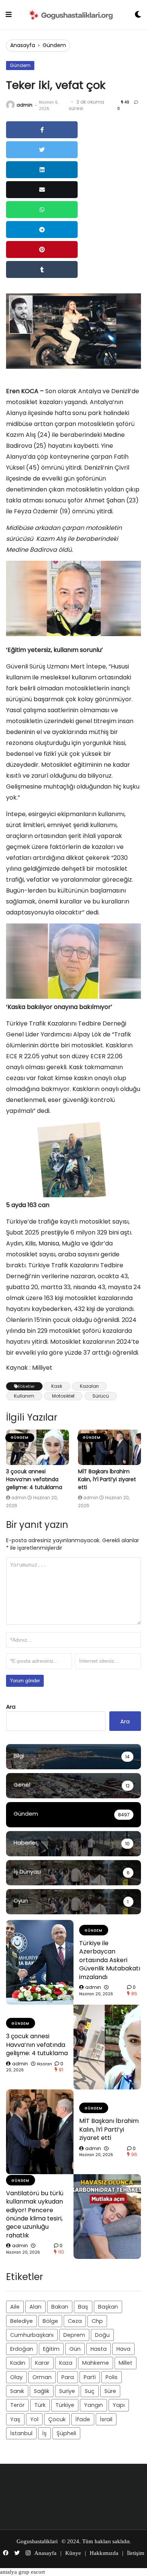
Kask (57, 1386)
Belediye (21, 2321)
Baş (83, 2307)
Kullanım (24, 1396)
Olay (16, 2377)
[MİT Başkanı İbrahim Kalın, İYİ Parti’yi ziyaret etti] (109, 1447)
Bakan (60, 2307)
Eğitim (51, 2349)
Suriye (67, 2391)
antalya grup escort (22, 2572)
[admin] (10, 105)
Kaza (66, 2363)
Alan (35, 2307)
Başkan (108, 2307)
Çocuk (57, 2419)
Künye (73, 2553)
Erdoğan (22, 2349)
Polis (112, 2377)
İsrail (106, 2419)
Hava (123, 2349)
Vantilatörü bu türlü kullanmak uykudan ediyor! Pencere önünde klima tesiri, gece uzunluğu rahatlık (35, 2214)
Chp (97, 2321)
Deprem (74, 2335)
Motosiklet (63, 1396)
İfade (83, 2419)
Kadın (18, 2363)
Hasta (99, 2349)
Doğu (102, 2335)
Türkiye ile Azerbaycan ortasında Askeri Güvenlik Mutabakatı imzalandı (110, 1960)
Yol (34, 2419)
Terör (17, 2405)
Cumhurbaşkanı (32, 2335)
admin (24, 105)
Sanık (17, 2391)
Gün (75, 2349)
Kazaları (89, 1386)
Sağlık (42, 2391)
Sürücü (101, 1396)
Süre (110, 2391)
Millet (126, 2363)
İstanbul (21, 2433)
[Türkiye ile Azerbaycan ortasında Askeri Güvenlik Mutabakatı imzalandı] (40, 1962)
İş (44, 2433)
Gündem (54, 45)
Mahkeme (96, 2363)
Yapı (119, 2405)
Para (68, 2377)
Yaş (15, 2419)
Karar (42, 2363)
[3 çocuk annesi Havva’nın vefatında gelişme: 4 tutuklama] (38, 1447)
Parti (90, 2377)
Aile (15, 2307)
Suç (90, 2391)
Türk (40, 2405)
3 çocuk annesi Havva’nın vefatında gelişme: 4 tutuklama (34, 1479)
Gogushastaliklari (37, 2541)
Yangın (93, 2405)
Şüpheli (66, 2433)
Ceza (75, 2321)
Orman (42, 2377)
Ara (11, 1707)
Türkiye (65, 2405)
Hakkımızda (104, 2553)
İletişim (136, 2553)
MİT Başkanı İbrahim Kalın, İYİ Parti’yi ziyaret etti (107, 1479)
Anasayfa (23, 45)
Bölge (50, 2321)
